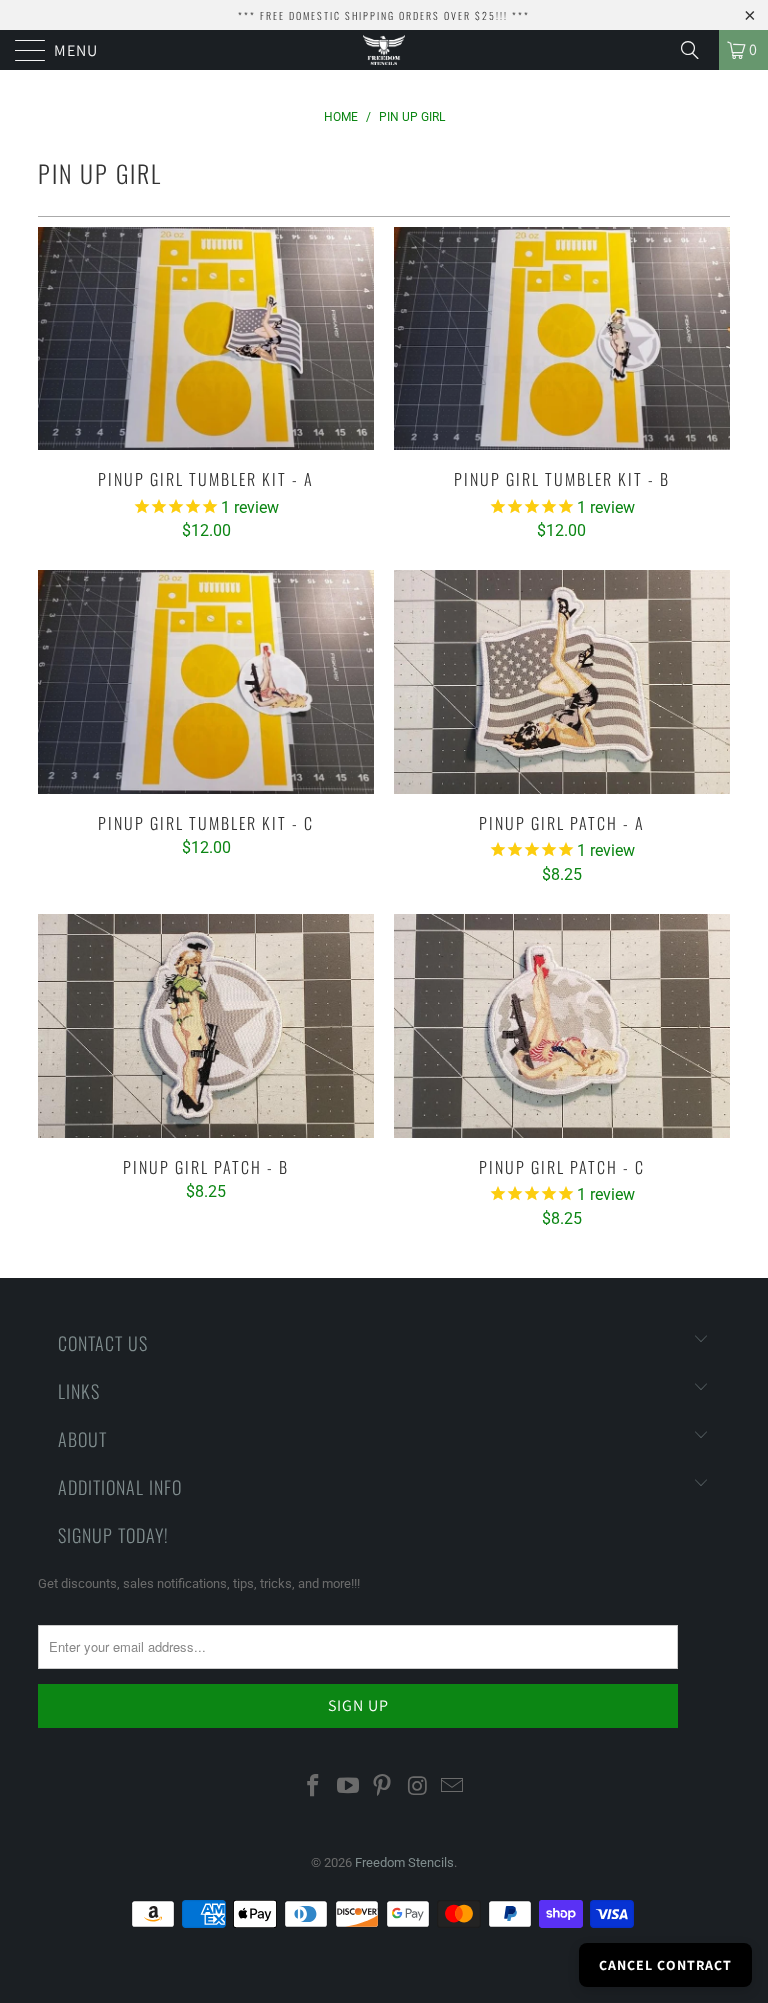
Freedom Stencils (404, 1862)
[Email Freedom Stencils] (453, 1787)
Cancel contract (665, 1965)
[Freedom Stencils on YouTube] (348, 1787)
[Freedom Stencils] (384, 50)
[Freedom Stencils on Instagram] (418, 1787)
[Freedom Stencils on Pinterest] (383, 1787)
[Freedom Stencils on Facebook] (314, 1787)
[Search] (697, 50)
